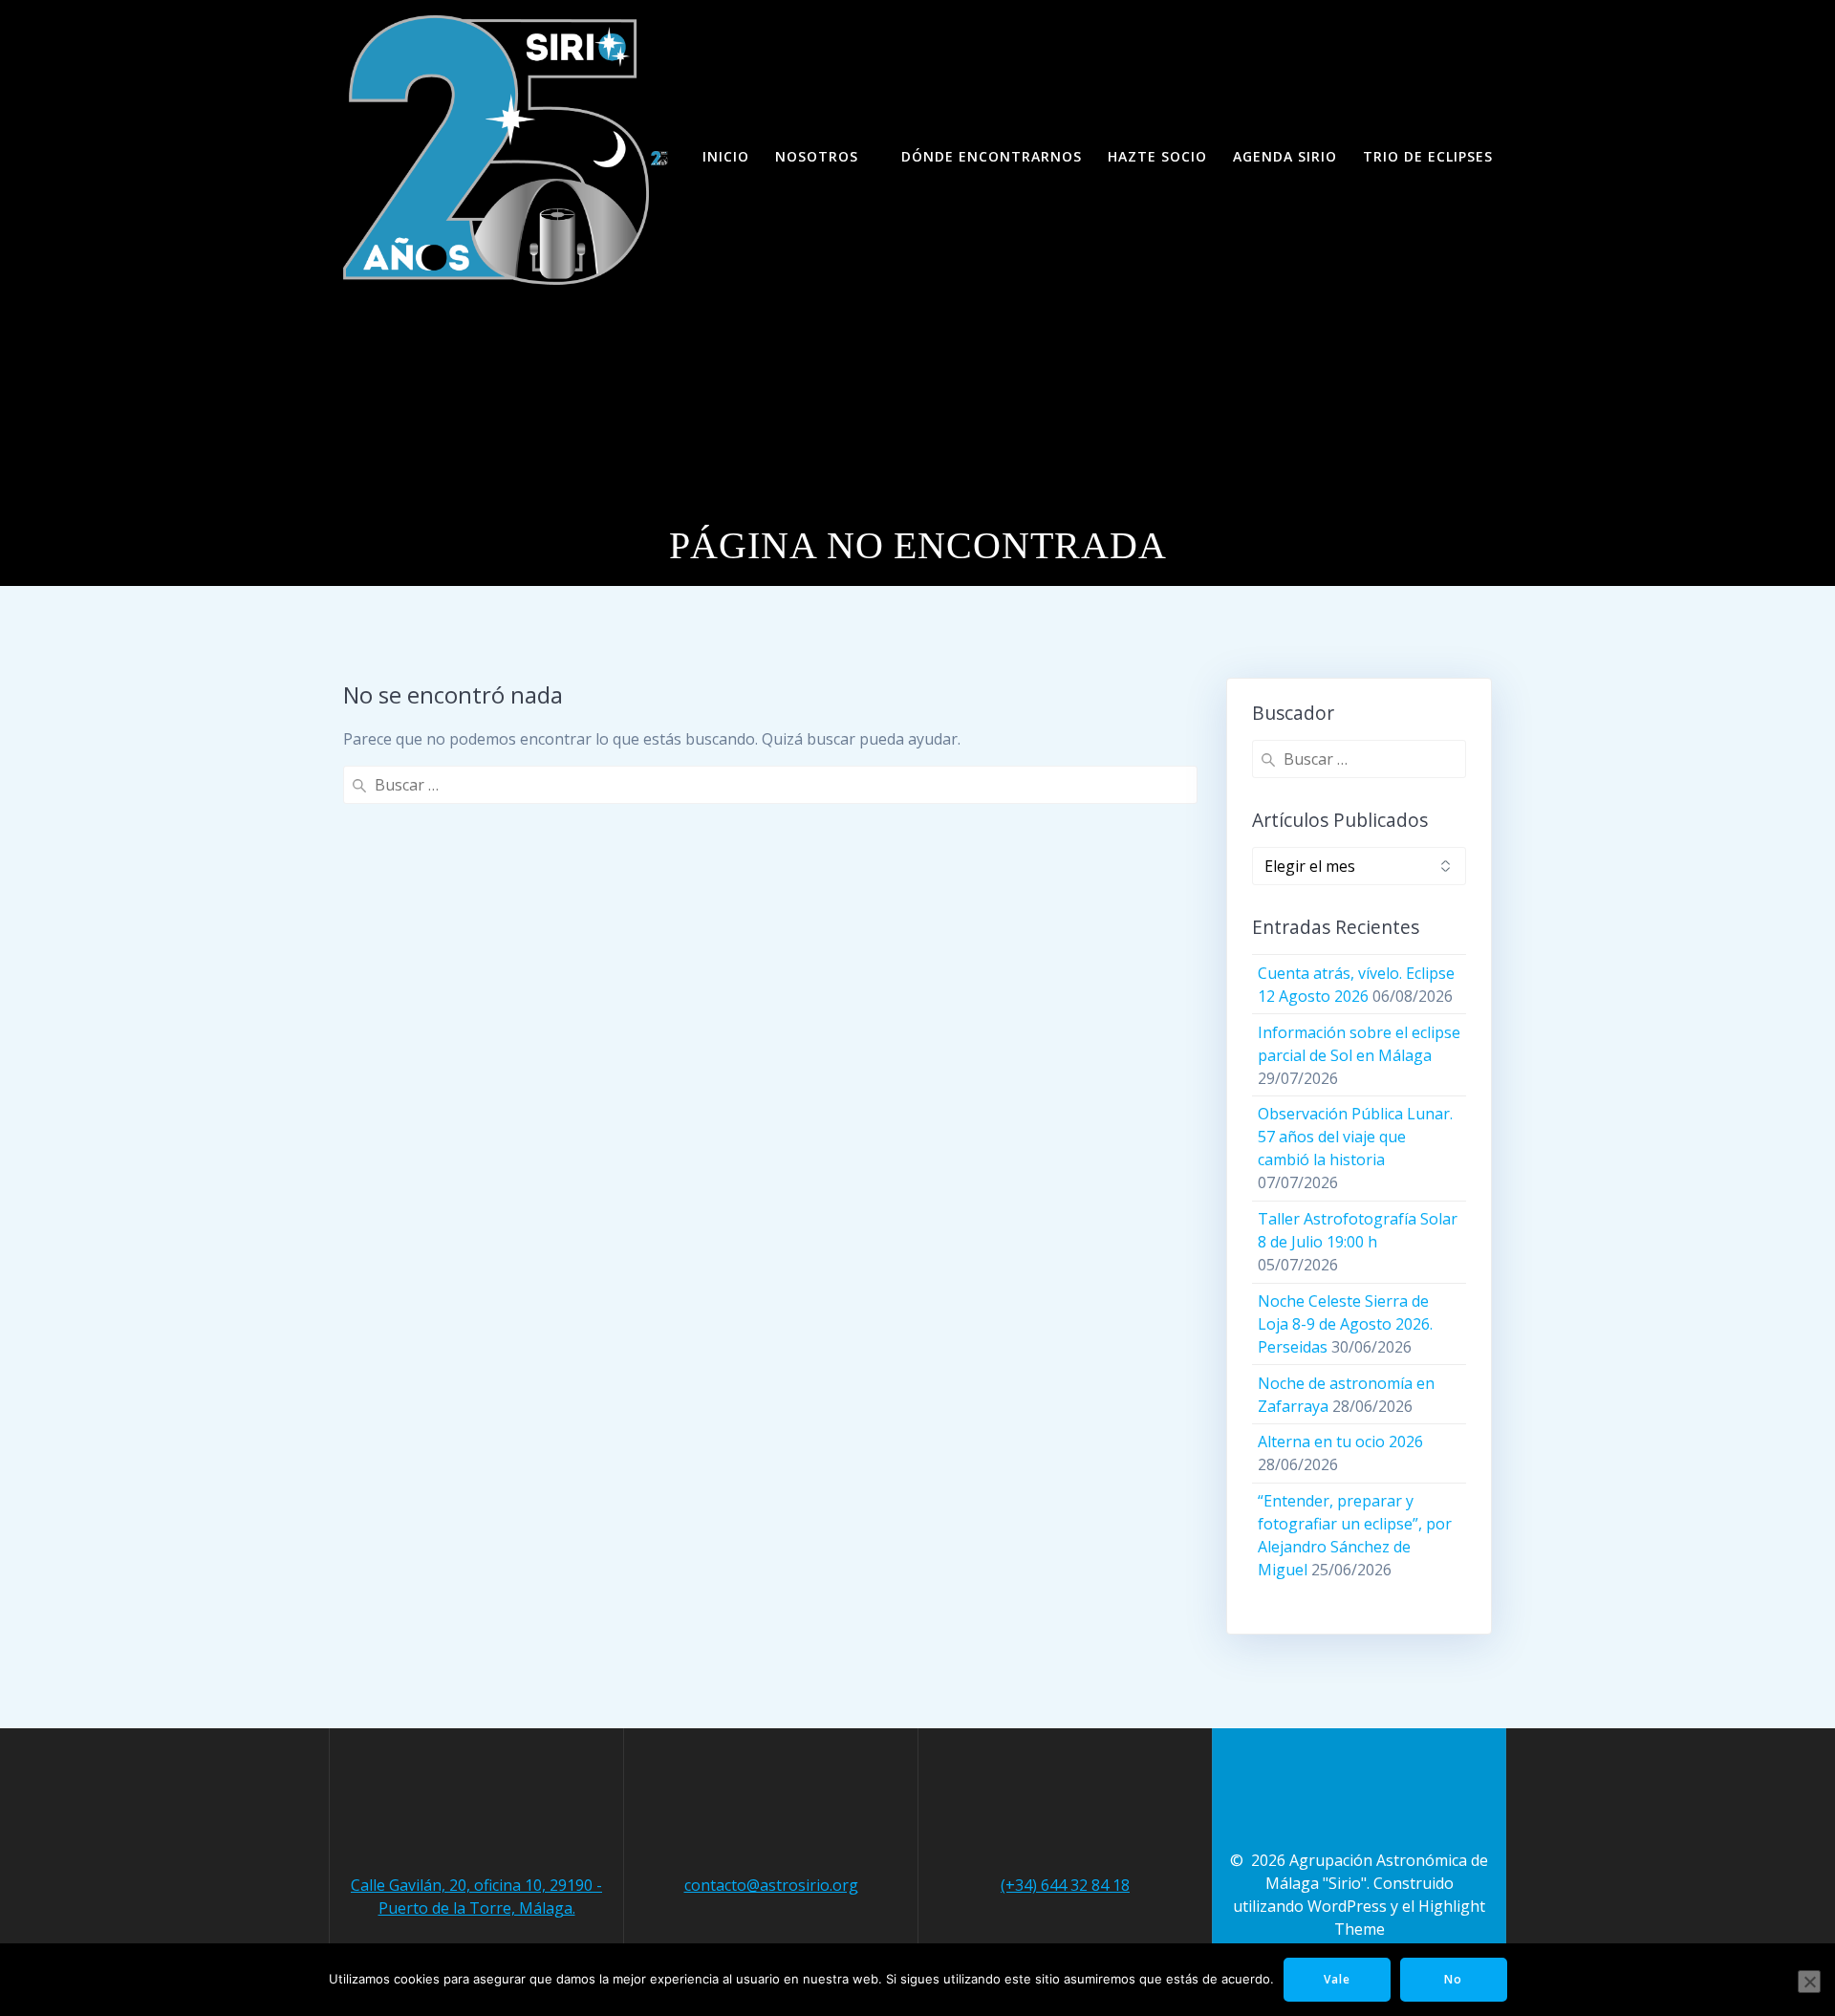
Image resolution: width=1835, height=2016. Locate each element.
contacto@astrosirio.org (771, 1885)
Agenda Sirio (1285, 156)
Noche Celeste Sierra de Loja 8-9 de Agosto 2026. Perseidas (1345, 1324)
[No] (1809, 1982)
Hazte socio (1157, 156)
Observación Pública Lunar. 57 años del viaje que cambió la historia (1355, 1137)
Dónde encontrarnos (992, 156)
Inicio (726, 156)
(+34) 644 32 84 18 (1065, 1885)
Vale (1337, 1979)
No (1453, 1979)
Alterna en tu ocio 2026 (1340, 1442)
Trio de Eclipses (1428, 156)
